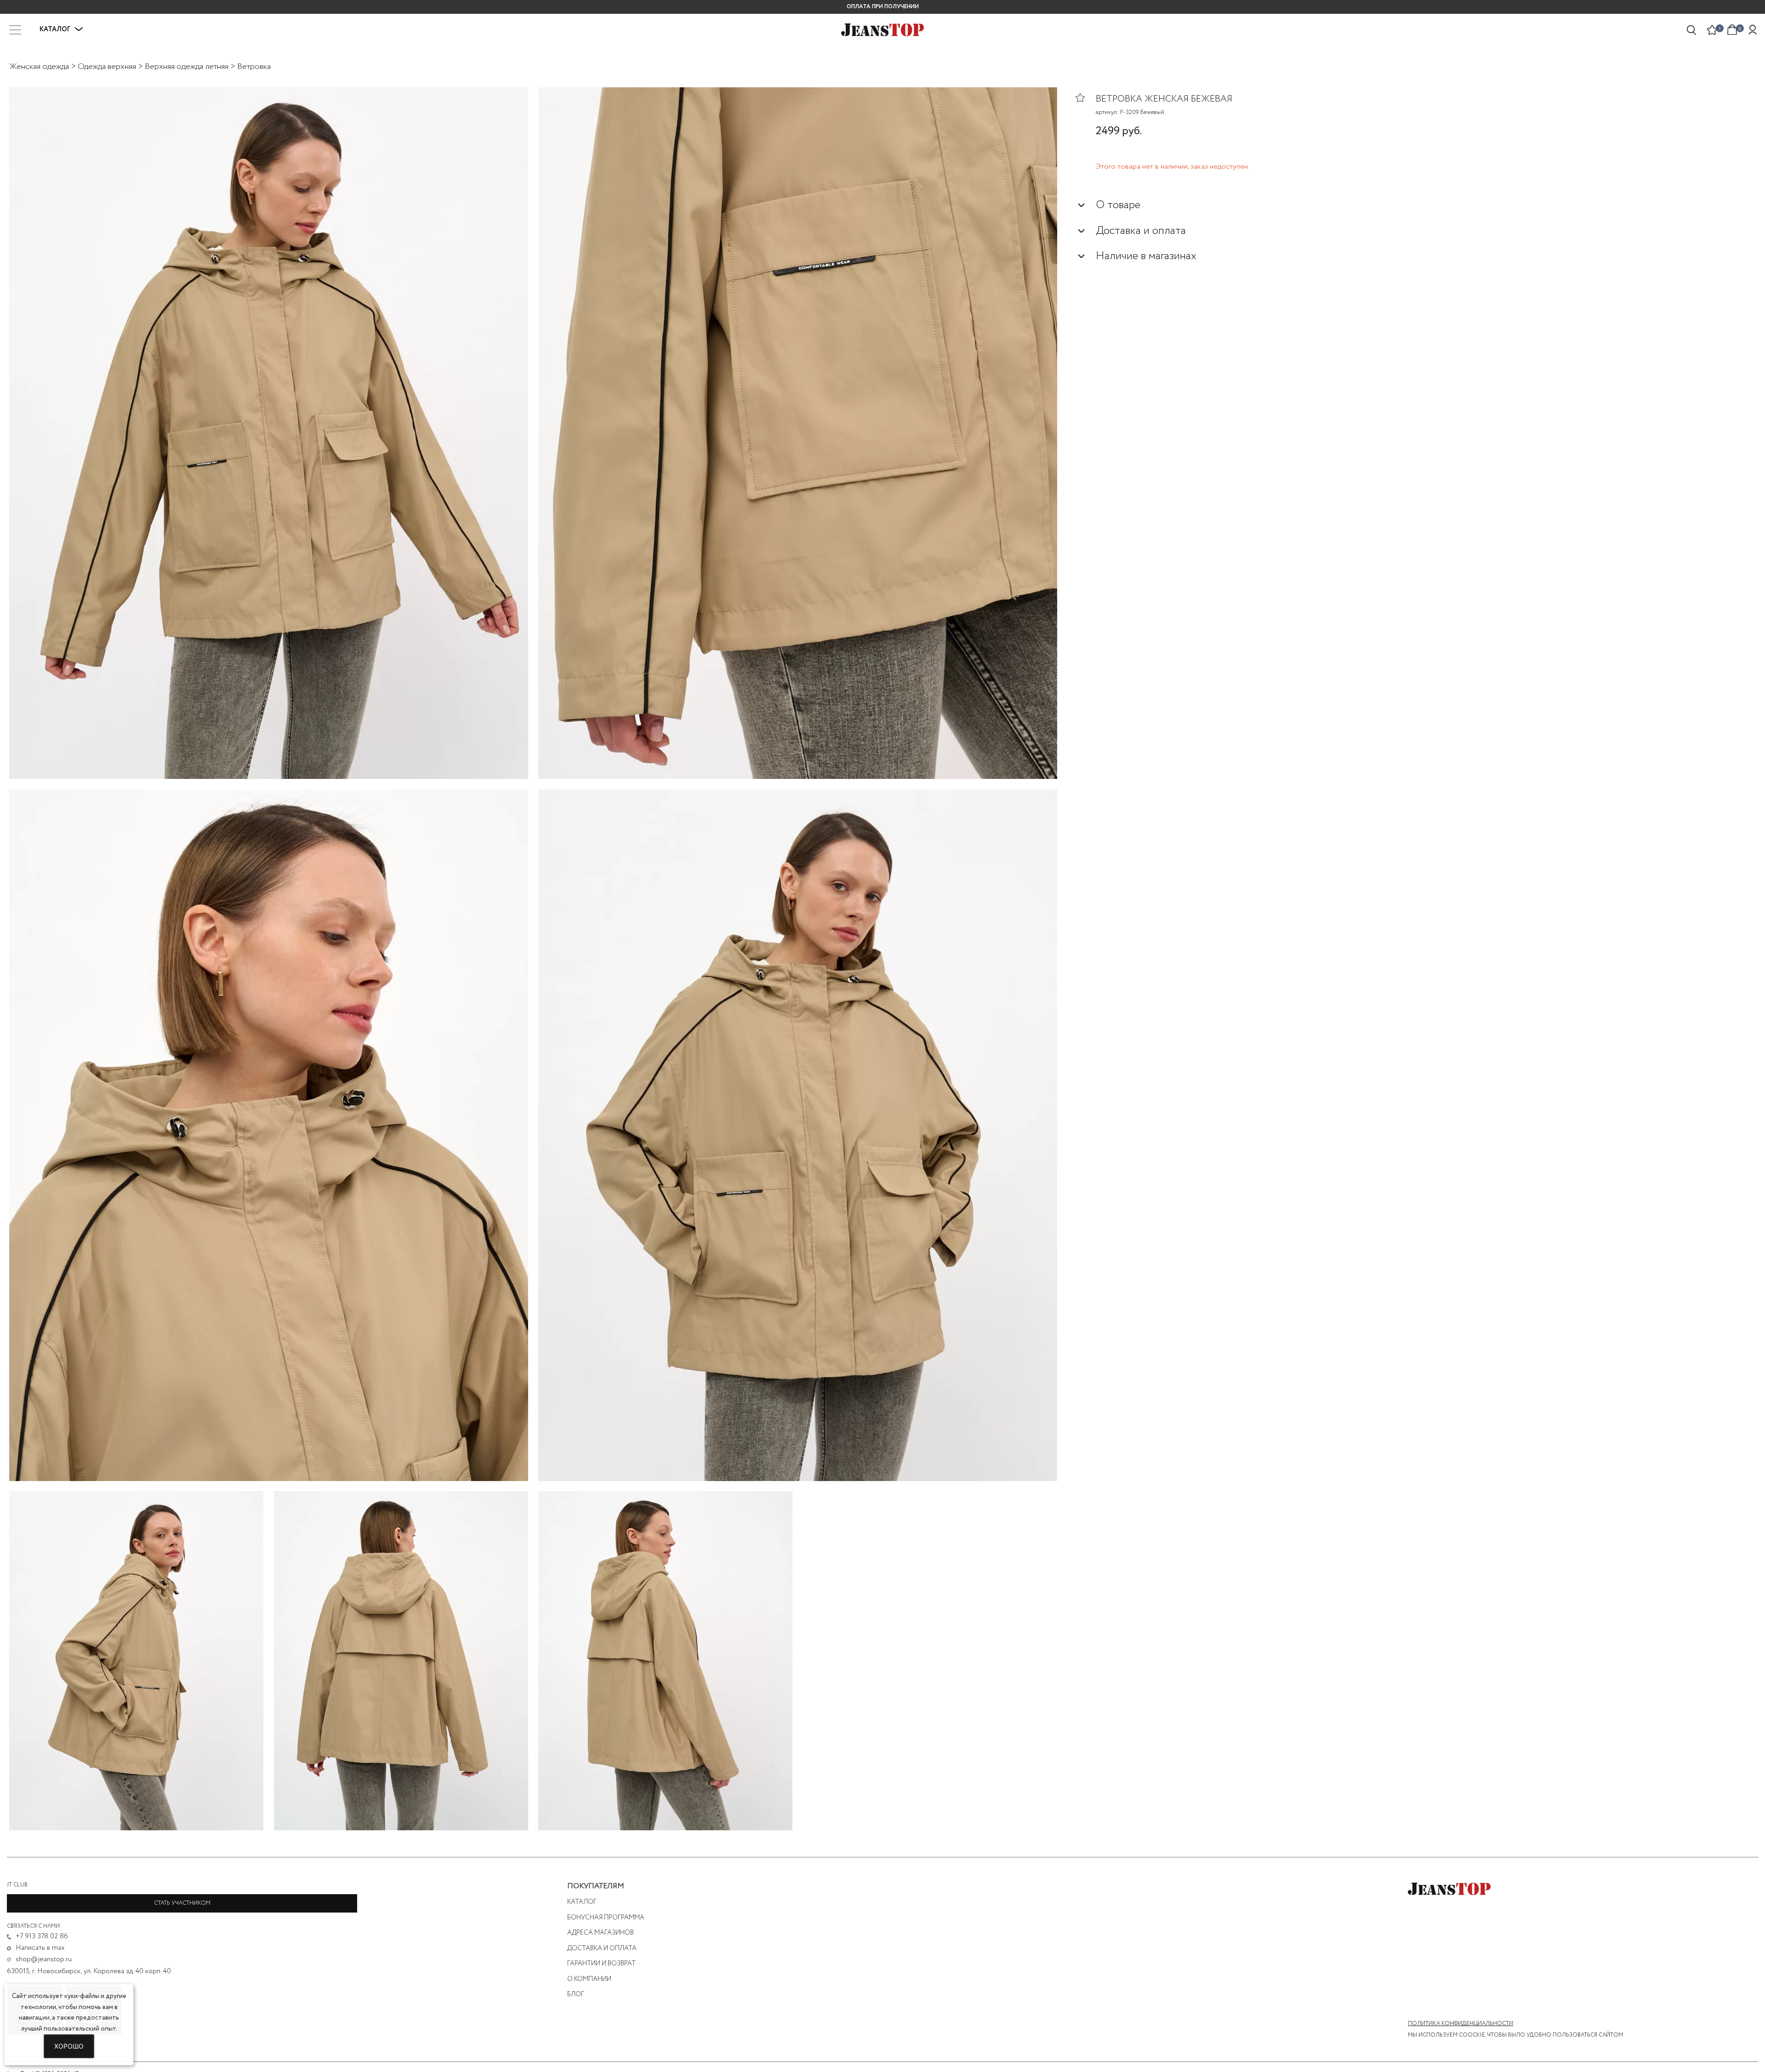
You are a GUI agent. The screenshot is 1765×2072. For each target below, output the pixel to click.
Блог (576, 1994)
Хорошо (69, 2046)
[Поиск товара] (1692, 30)
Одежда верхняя (107, 67)
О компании (589, 1979)
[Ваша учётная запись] (1753, 30)
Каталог (582, 1902)
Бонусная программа (606, 1918)
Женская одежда (39, 67)
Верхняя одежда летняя (187, 67)
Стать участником (182, 1903)
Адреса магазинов (601, 1933)
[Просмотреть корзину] (1732, 29)
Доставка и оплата (602, 1948)
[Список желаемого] (1712, 30)
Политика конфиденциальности (1460, 2024)
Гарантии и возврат (601, 1964)
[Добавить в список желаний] (1086, 97)
